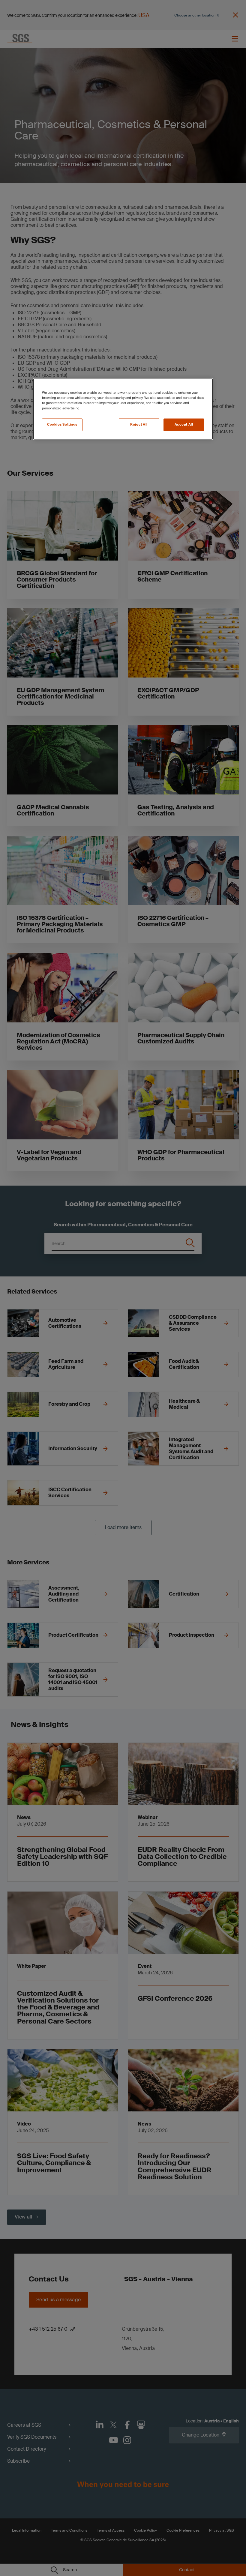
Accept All (184, 425)
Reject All (139, 425)
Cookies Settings (62, 425)
